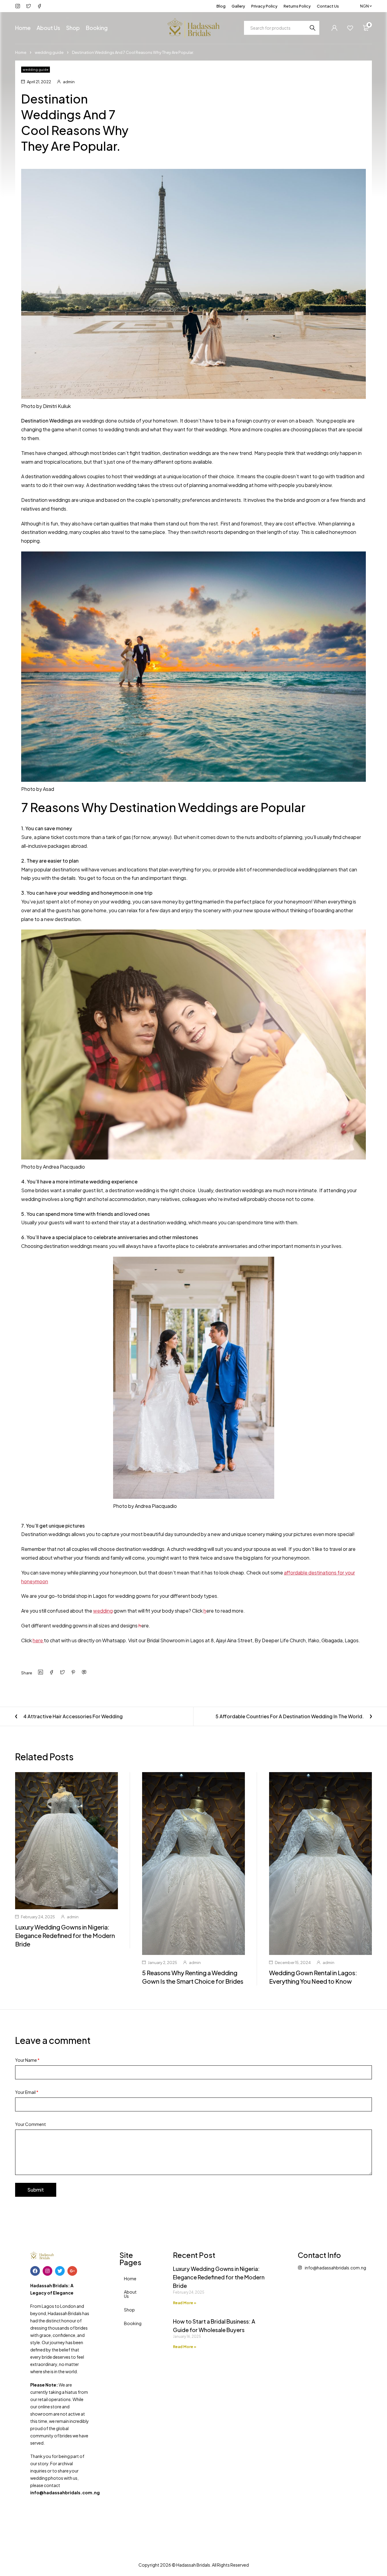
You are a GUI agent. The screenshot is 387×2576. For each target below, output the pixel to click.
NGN (364, 6)
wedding (103, 1611)
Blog (221, 6)
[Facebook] (35, 2271)
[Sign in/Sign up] (334, 28)
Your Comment (31, 2124)
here (38, 1640)
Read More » (185, 2303)
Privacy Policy (264, 6)
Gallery (238, 6)
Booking (133, 2323)
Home (21, 52)
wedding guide (49, 52)
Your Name (27, 2060)
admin (69, 82)
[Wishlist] (350, 28)
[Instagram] (47, 2271)
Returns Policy (297, 6)
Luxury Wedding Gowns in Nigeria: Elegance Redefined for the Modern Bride (65, 1935)
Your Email (27, 2092)
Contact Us (328, 6)
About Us (130, 2294)
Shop (129, 2310)
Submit (36, 2190)
